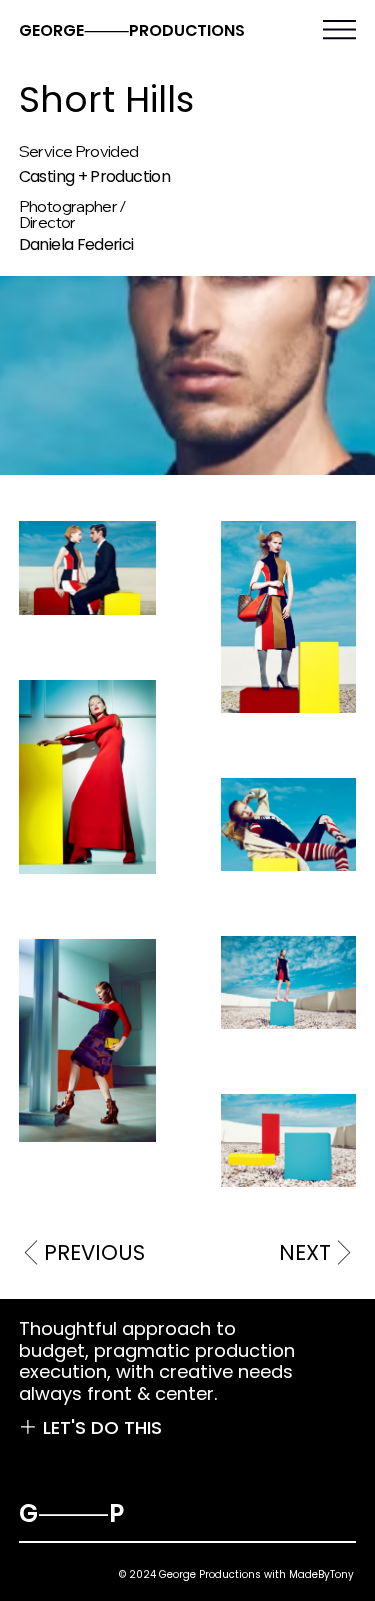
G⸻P (71, 1513)
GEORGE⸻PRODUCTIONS (132, 30)
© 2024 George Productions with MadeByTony (236, 1574)
